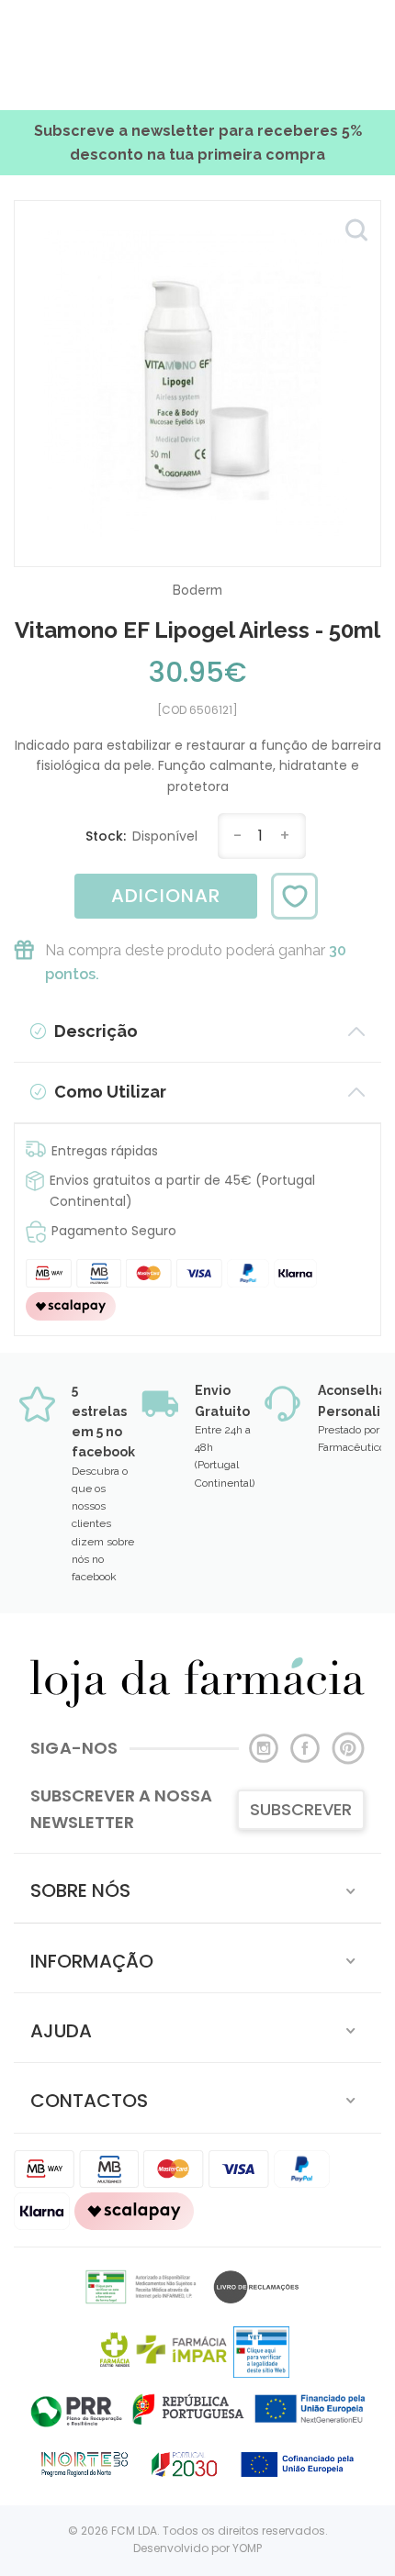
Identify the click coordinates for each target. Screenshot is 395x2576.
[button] (197, 1888)
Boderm (197, 590)
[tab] (197, 1888)
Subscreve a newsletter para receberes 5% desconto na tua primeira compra (198, 143)
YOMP (247, 2548)
